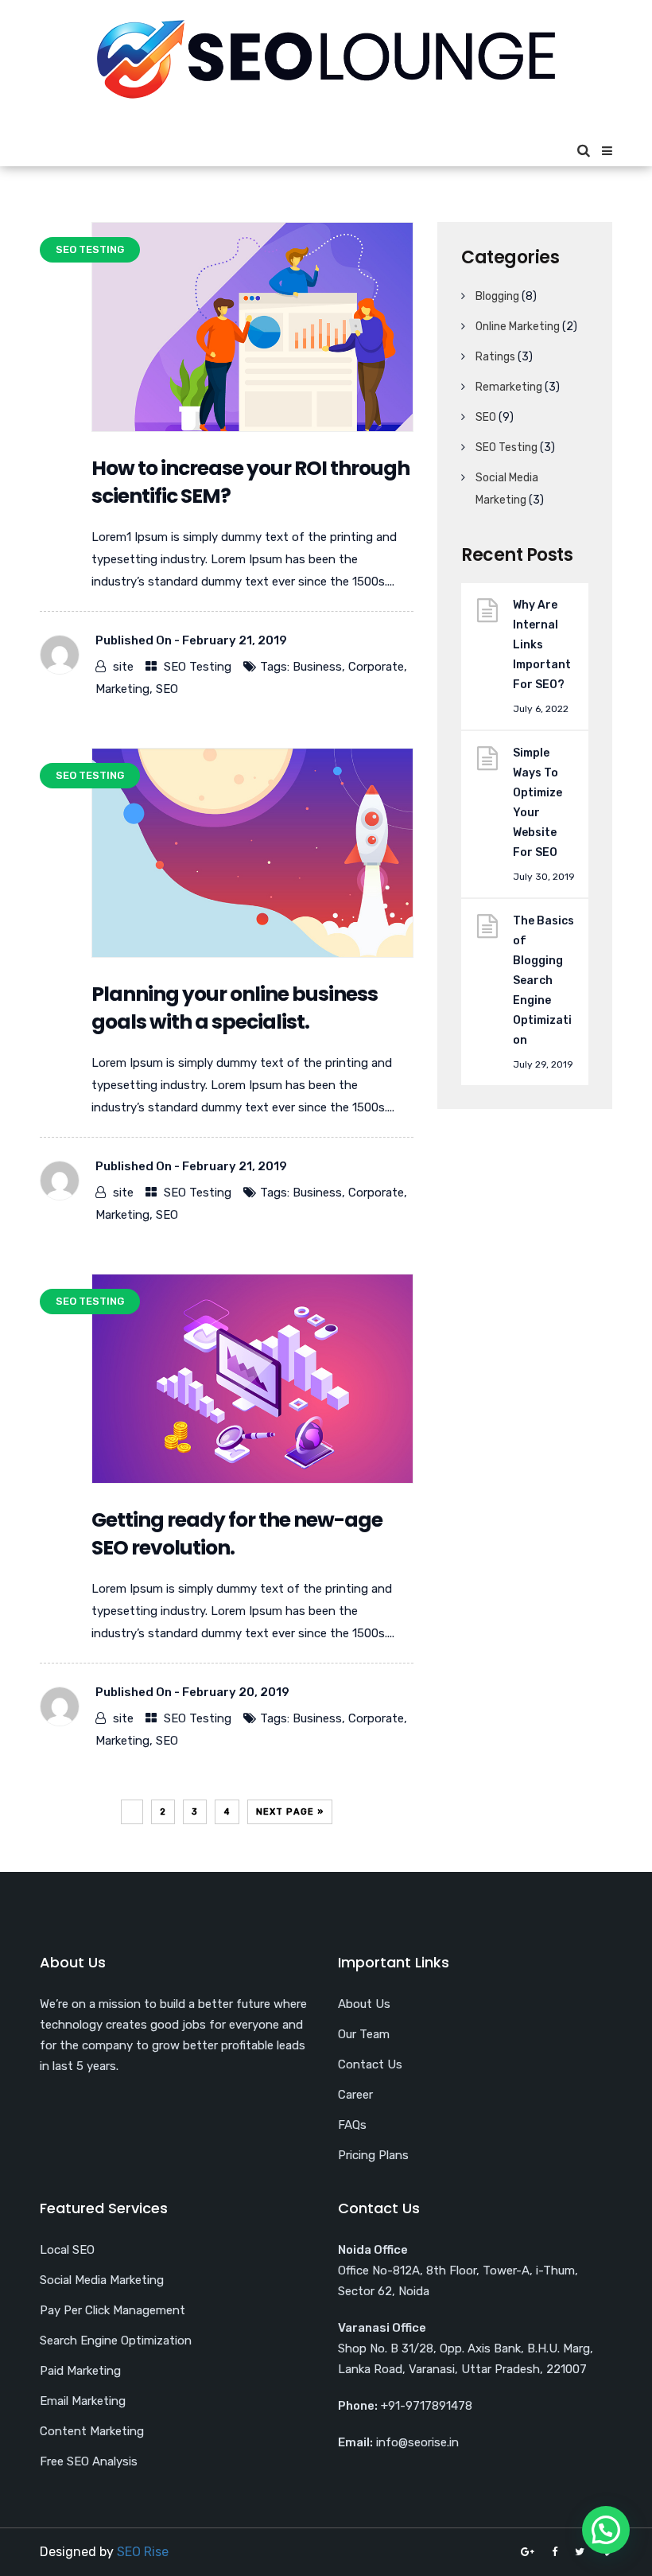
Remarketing (509, 387)
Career (355, 2095)
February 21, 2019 (235, 640)
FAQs (352, 2125)
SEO (167, 689)
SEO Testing (198, 667)
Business (317, 667)
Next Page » (290, 1812)
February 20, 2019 (236, 1692)
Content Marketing (92, 2431)
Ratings (495, 357)
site (123, 667)
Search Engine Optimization (116, 2341)
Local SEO (67, 2250)
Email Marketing (83, 2401)
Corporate (376, 667)
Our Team (364, 2034)
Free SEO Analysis (89, 2461)
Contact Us (370, 2064)
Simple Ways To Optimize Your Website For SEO (538, 803)
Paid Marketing (80, 2371)
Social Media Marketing (102, 2280)
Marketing (122, 689)
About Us (364, 2004)
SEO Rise (143, 2552)
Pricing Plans (373, 2155)
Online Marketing (518, 327)
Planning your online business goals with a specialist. (235, 1008)
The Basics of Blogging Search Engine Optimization (543, 981)
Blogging (497, 296)
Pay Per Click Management (113, 2310)
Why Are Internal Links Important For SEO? (542, 645)
